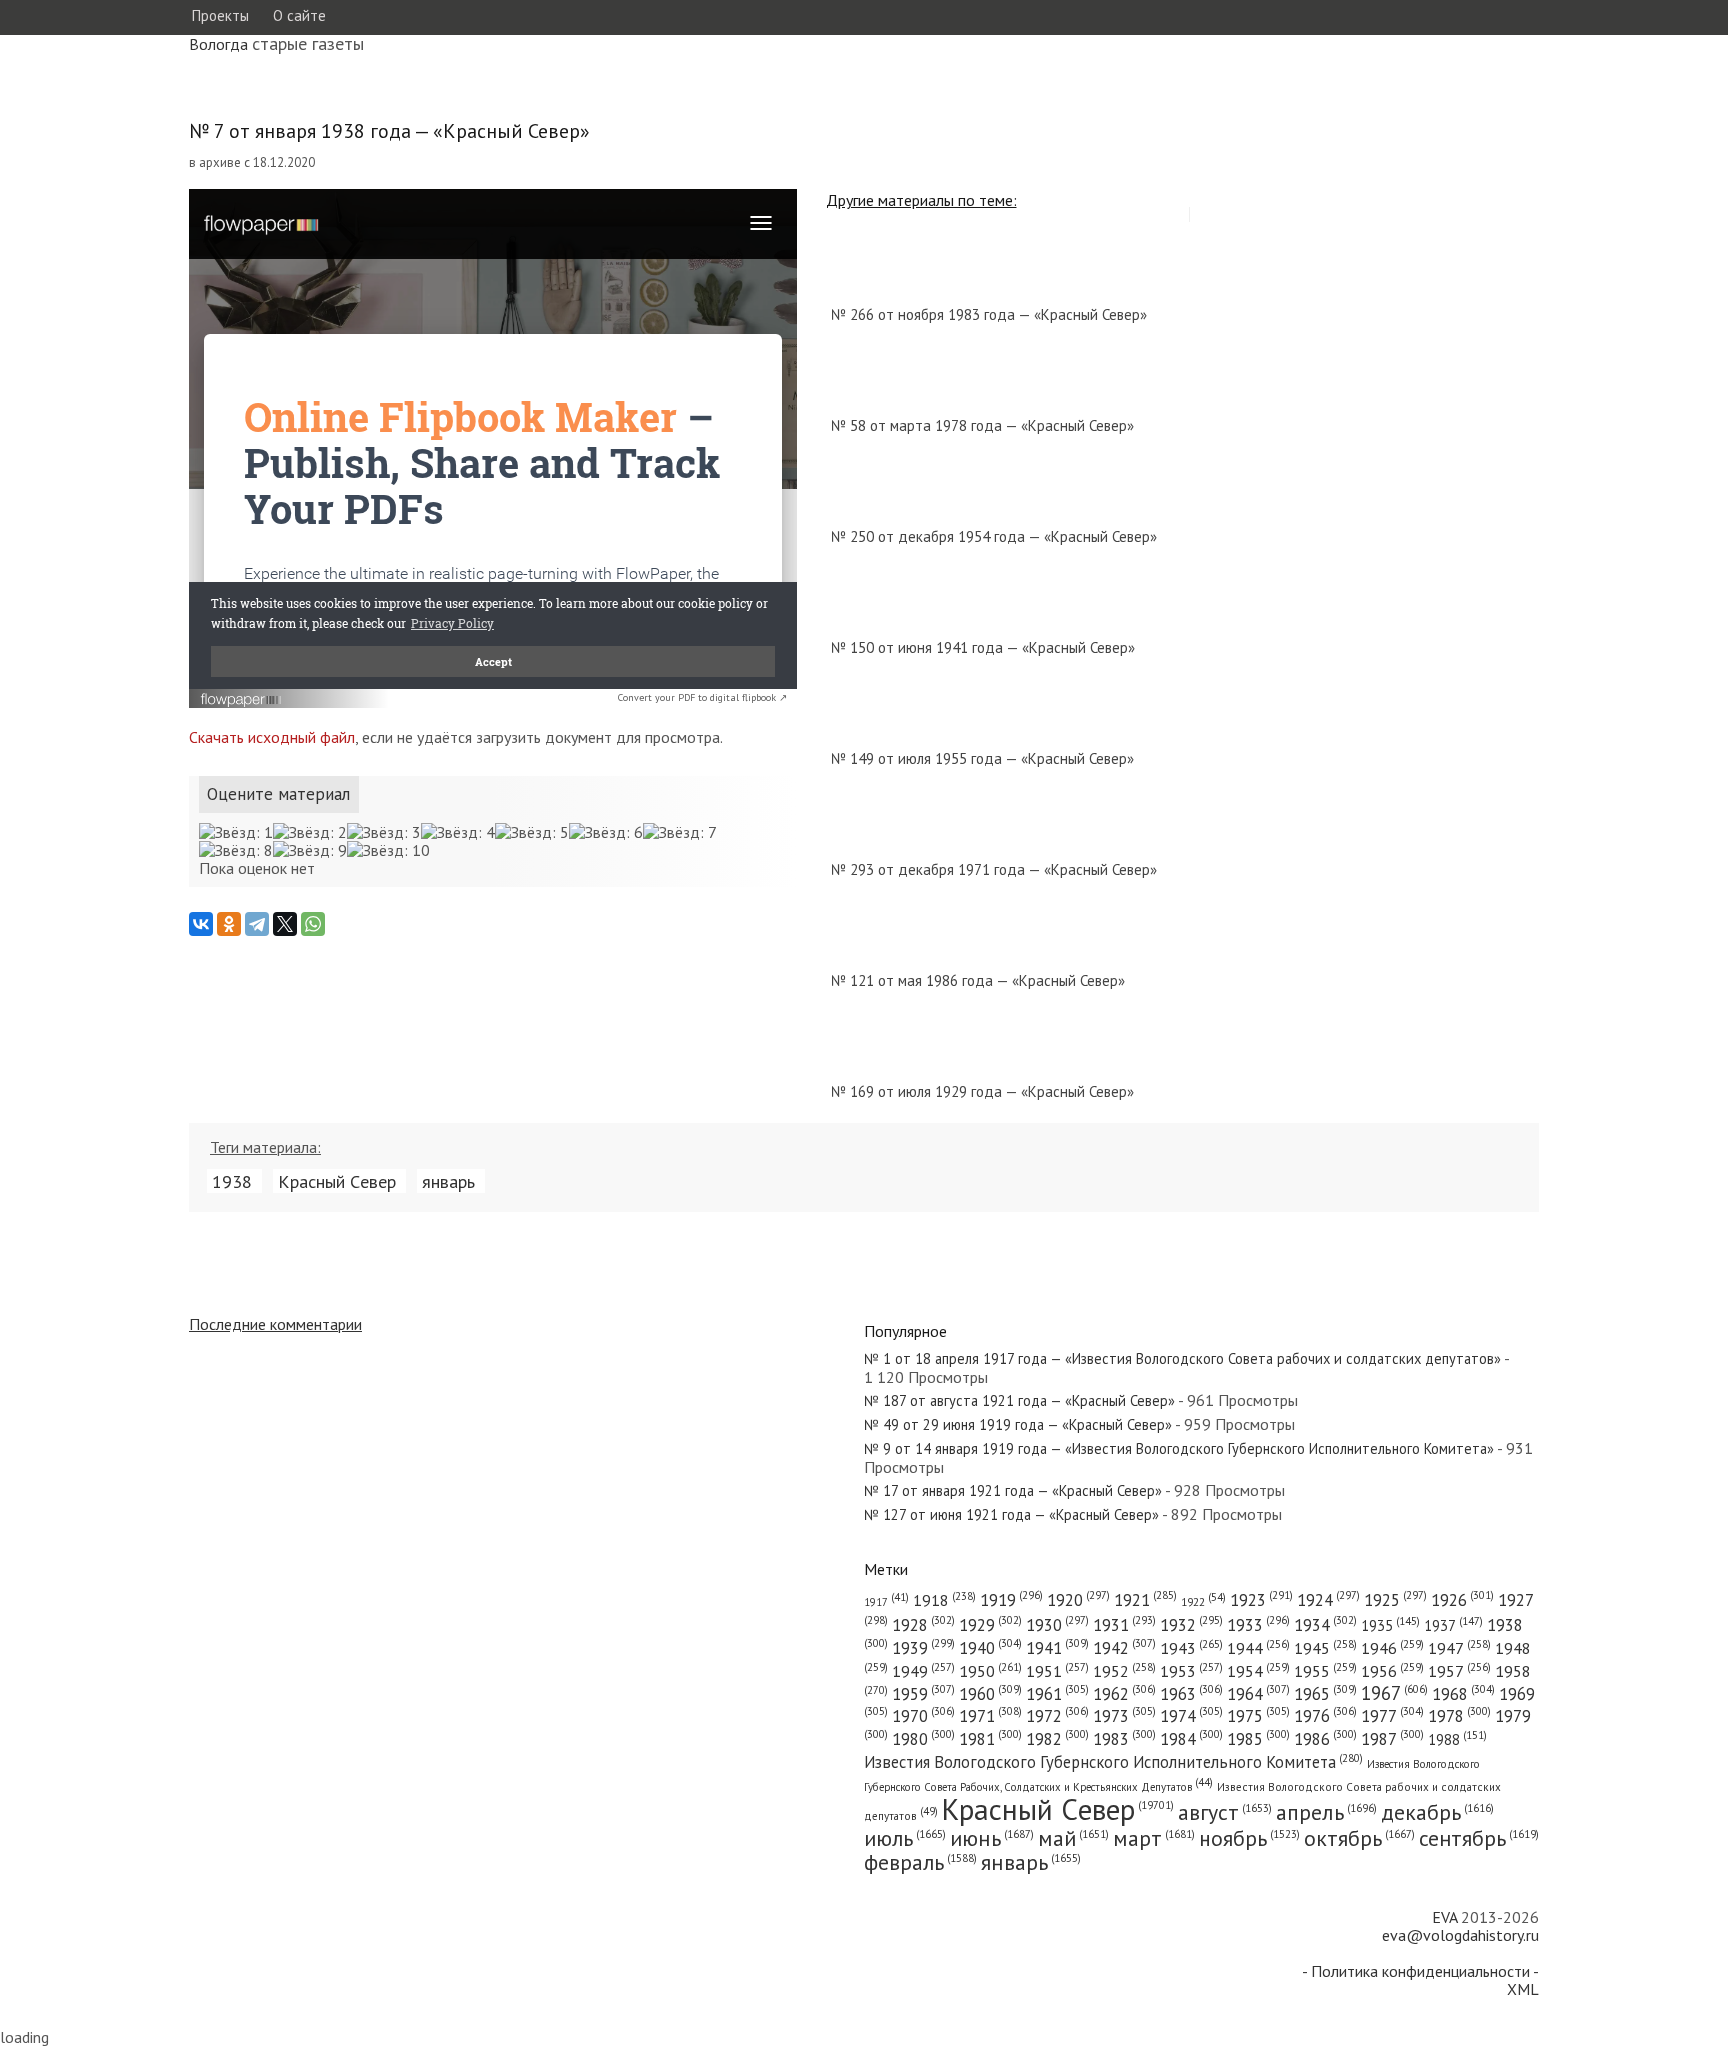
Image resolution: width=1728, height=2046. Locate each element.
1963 (1191, 1694)
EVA (1444, 1917)
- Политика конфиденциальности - (1420, 1971)
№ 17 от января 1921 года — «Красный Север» (1013, 1490)
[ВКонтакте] (201, 924)
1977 (1392, 1716)
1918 (944, 1600)
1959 (923, 1694)
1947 (1459, 1648)
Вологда (218, 44)
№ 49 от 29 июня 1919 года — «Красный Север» (1018, 1424)
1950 (990, 1670)
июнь (992, 1838)
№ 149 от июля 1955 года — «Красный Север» (982, 758)
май (1073, 1838)
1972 (1057, 1716)
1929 (990, 1625)
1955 (1325, 1671)
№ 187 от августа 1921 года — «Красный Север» (1019, 1400)
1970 (923, 1716)
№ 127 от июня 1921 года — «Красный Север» (1011, 1514)
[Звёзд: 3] (384, 832)
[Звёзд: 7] (680, 832)
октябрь (1359, 1838)
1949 (923, 1671)
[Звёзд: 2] (310, 832)
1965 (1325, 1694)
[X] (285, 924)
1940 (990, 1648)
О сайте (299, 15)
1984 (1191, 1739)
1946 (1392, 1648)
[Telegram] (257, 924)
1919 (1011, 1600)
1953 (1191, 1671)
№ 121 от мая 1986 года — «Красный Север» (978, 980)
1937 (1453, 1625)
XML (1523, 1989)
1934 (1325, 1625)
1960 (990, 1694)
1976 (1325, 1716)
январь (448, 1181)
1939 (923, 1648)
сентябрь (1479, 1838)
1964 (1258, 1694)
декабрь (1437, 1812)
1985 (1258, 1739)
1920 (1078, 1600)
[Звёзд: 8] (236, 850)
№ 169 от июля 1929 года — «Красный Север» (982, 1091)
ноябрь (1249, 1838)
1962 (1124, 1694)
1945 (1325, 1648)
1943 (1191, 1647)
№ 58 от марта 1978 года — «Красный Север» (982, 425)
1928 (923, 1625)
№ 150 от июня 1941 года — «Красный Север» (983, 647)
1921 (1145, 1600)
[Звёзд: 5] (532, 832)
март (1154, 1838)
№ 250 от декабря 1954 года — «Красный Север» (994, 536)
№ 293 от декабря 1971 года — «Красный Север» (994, 869)
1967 (1394, 1693)
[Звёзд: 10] (388, 850)
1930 (1057, 1625)
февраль (920, 1862)
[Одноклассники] (229, 924)
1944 (1258, 1648)
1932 (1191, 1625)
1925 (1395, 1600)
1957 (1459, 1671)
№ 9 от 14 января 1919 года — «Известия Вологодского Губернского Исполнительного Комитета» (1179, 1448)
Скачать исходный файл (272, 737)
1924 (1328, 1600)
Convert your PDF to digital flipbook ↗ (702, 697)
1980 (923, 1739)
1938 (232, 1181)
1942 (1124, 1648)
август (1225, 1812)
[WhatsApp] (313, 924)
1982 (1057, 1739)
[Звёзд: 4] (458, 832)
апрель (1326, 1812)
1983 (1124, 1739)
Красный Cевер (337, 1181)
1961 (1057, 1694)
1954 (1258, 1671)
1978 (1459, 1716)
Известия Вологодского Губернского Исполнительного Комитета (1113, 1762)
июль (905, 1838)
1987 (1392, 1739)
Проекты (220, 15)
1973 (1124, 1716)
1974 (1191, 1716)
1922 (1203, 1601)
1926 (1462, 1600)
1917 (886, 1602)
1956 (1392, 1671)
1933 (1258, 1625)
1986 (1325, 1739)
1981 (990, 1739)
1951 (1057, 1671)
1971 (990, 1716)
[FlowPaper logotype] (241, 702)
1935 (1390, 1625)
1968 (1463, 1694)
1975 (1258, 1716)
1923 (1261, 1600)
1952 (1124, 1671)
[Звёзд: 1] (236, 832)
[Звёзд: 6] (606, 832)
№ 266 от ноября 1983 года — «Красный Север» (989, 314)
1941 (1057, 1648)
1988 (1457, 1739)
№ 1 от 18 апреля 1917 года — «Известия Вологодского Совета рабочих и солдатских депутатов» (1182, 1358)
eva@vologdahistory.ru (1460, 1935)
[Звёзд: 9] (310, 850)
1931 (1124, 1625)
